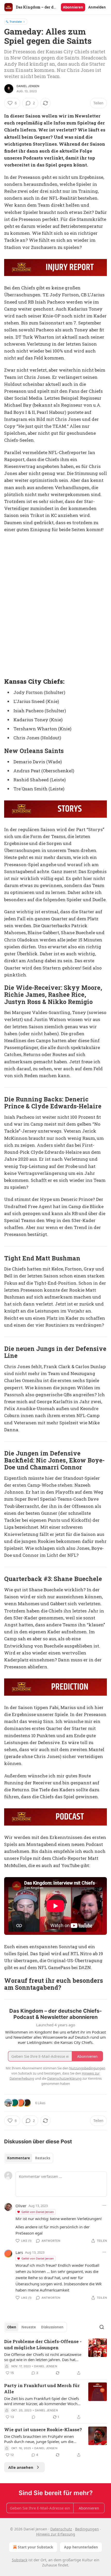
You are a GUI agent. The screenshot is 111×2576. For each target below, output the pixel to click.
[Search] (102, 2327)
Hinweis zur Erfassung (56, 2534)
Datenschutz (61, 2529)
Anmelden (97, 7)
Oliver (21, 2206)
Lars (19, 2252)
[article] (55, 2357)
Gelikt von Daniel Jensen (38, 2212)
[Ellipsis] (104, 2205)
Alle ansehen (21, 2467)
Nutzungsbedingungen (87, 2068)
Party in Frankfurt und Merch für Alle (42, 2389)
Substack (20, 2560)
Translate (16, 22)
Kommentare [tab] (19, 2158)
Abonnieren (73, 7)
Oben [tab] (12, 2327)
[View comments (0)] (34, 2417)
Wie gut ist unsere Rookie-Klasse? (43, 2429)
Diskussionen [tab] (52, 2327)
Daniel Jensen (28, 86)
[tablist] (29, 2158)
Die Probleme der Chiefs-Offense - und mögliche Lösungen (43, 2344)
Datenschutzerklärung (64, 2078)
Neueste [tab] (29, 2327)
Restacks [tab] (43, 2158)
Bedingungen (87, 2529)
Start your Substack (35, 2547)
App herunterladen (81, 2547)
